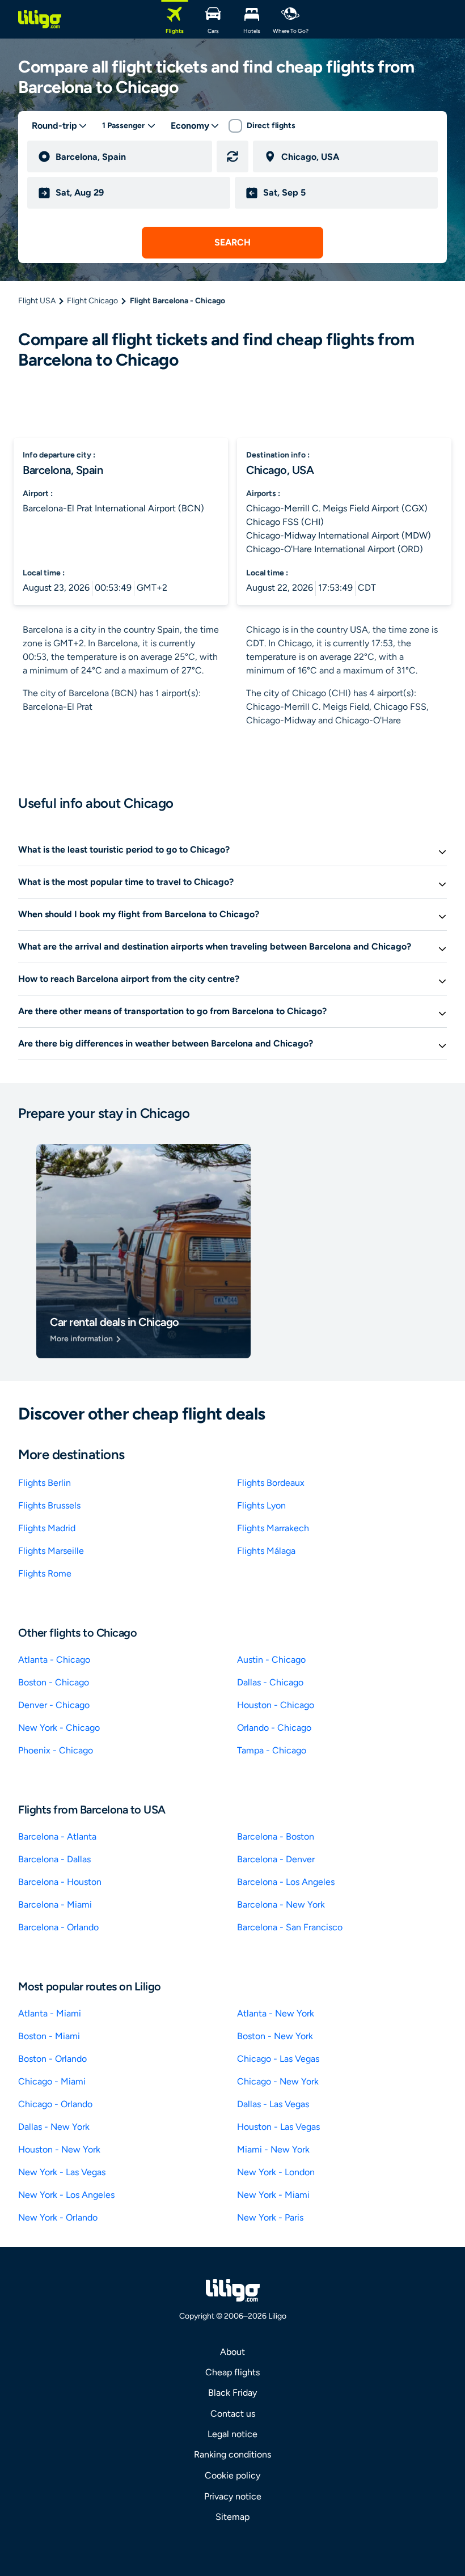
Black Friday (232, 2393)
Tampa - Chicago (272, 1750)
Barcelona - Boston (276, 1836)
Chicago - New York (278, 2081)
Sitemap (232, 2517)
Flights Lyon (261, 1505)
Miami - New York (273, 2149)
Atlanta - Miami (50, 2013)
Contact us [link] (233, 2414)
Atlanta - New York (276, 2013)
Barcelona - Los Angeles (286, 1882)
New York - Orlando (58, 2217)
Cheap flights (232, 2372)
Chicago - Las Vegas (278, 2059)
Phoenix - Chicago (56, 1750)
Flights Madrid (47, 1528)
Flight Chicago (92, 301)
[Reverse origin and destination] (232, 156)
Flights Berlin (45, 1483)
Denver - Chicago (54, 1705)
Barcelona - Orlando (58, 1927)
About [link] (232, 2352)
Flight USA (37, 301)
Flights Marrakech (273, 1528)
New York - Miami (273, 2195)
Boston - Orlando (52, 2059)
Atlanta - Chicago (54, 1660)
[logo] (40, 19)
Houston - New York (59, 2149)
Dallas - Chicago (270, 1682)
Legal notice (232, 2434)
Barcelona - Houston (60, 1882)
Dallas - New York (54, 2127)
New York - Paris (270, 2217)
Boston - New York (275, 2036)
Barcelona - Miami (55, 1905)
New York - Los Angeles (66, 2195)
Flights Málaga (266, 1551)
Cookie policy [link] (232, 2475)
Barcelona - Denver (276, 1859)
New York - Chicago (59, 1728)
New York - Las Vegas (62, 2172)
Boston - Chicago (54, 1682)
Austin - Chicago (271, 1660)
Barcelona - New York (281, 1905)
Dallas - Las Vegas (273, 2104)
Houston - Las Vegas (278, 2127)
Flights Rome (45, 1573)
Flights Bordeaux (271, 1483)
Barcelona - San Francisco (290, 1927)
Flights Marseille (51, 1551)
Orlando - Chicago (274, 1728)
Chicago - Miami (52, 2081)
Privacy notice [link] (233, 2496)
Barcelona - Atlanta (57, 1836)
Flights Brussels (49, 1505)
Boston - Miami (49, 2036)
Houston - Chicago (276, 1705)
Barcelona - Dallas (54, 1859)
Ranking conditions (232, 2454)
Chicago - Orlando (55, 2104)
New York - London (276, 2172)
